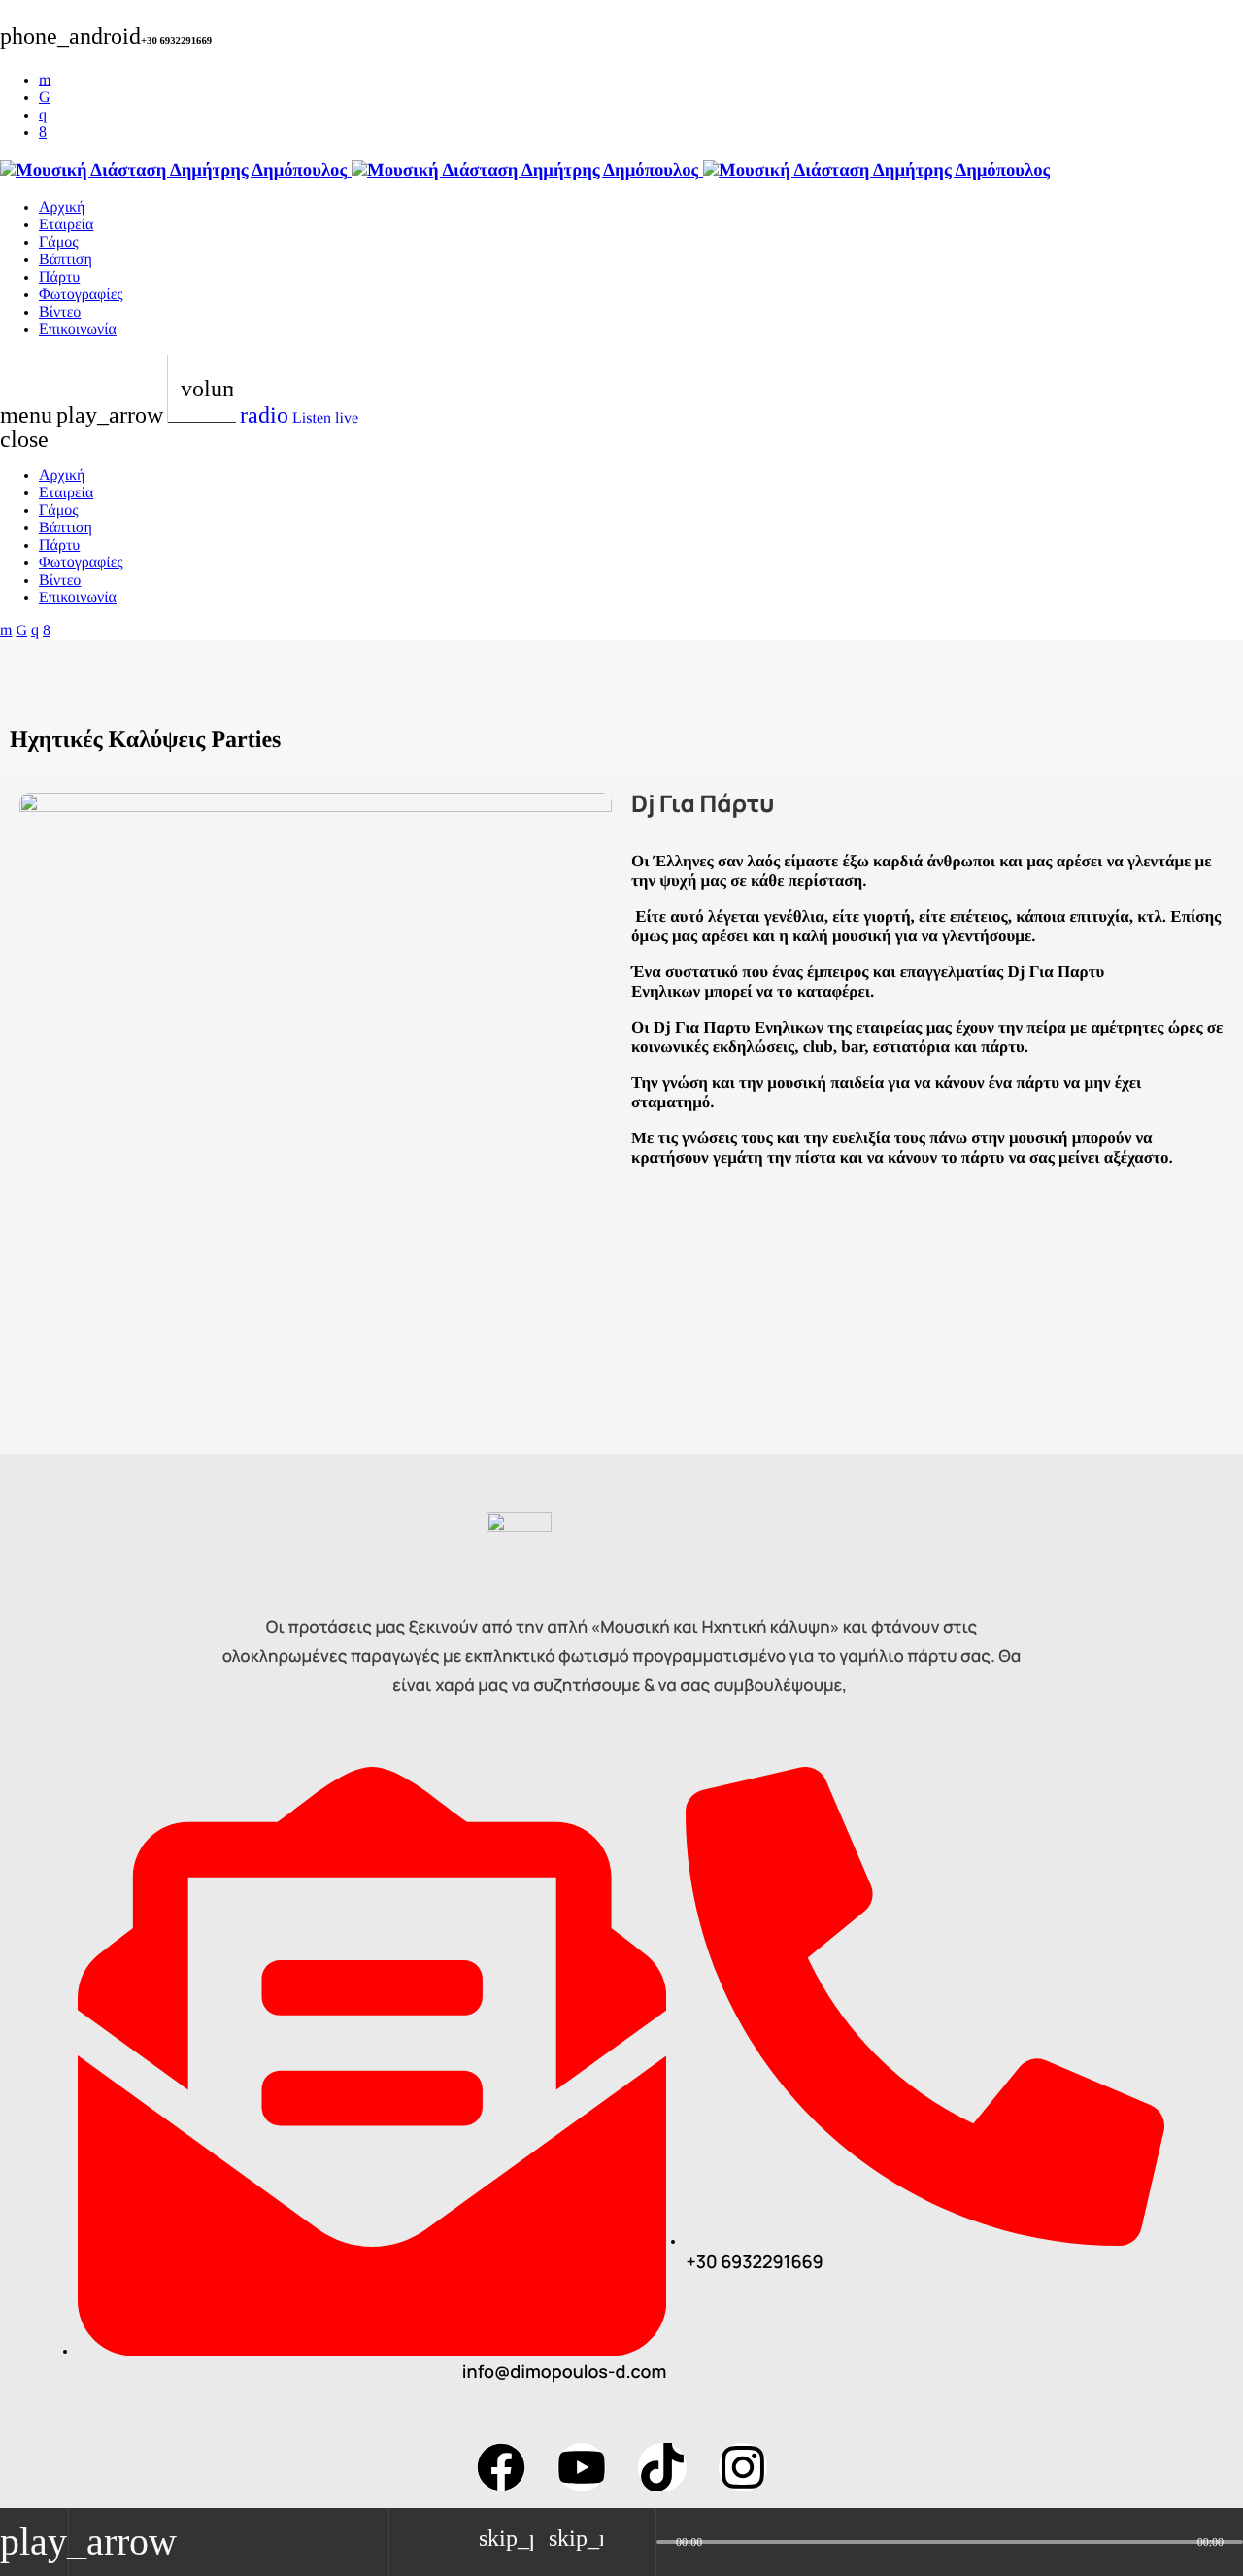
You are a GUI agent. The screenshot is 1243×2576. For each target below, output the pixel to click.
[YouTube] (45, 80)
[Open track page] (636, 2542)
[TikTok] (45, 98)
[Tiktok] (662, 2467)
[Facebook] (43, 133)
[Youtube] (582, 2467)
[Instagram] (43, 115)
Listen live (299, 418)
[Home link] (525, 170)
